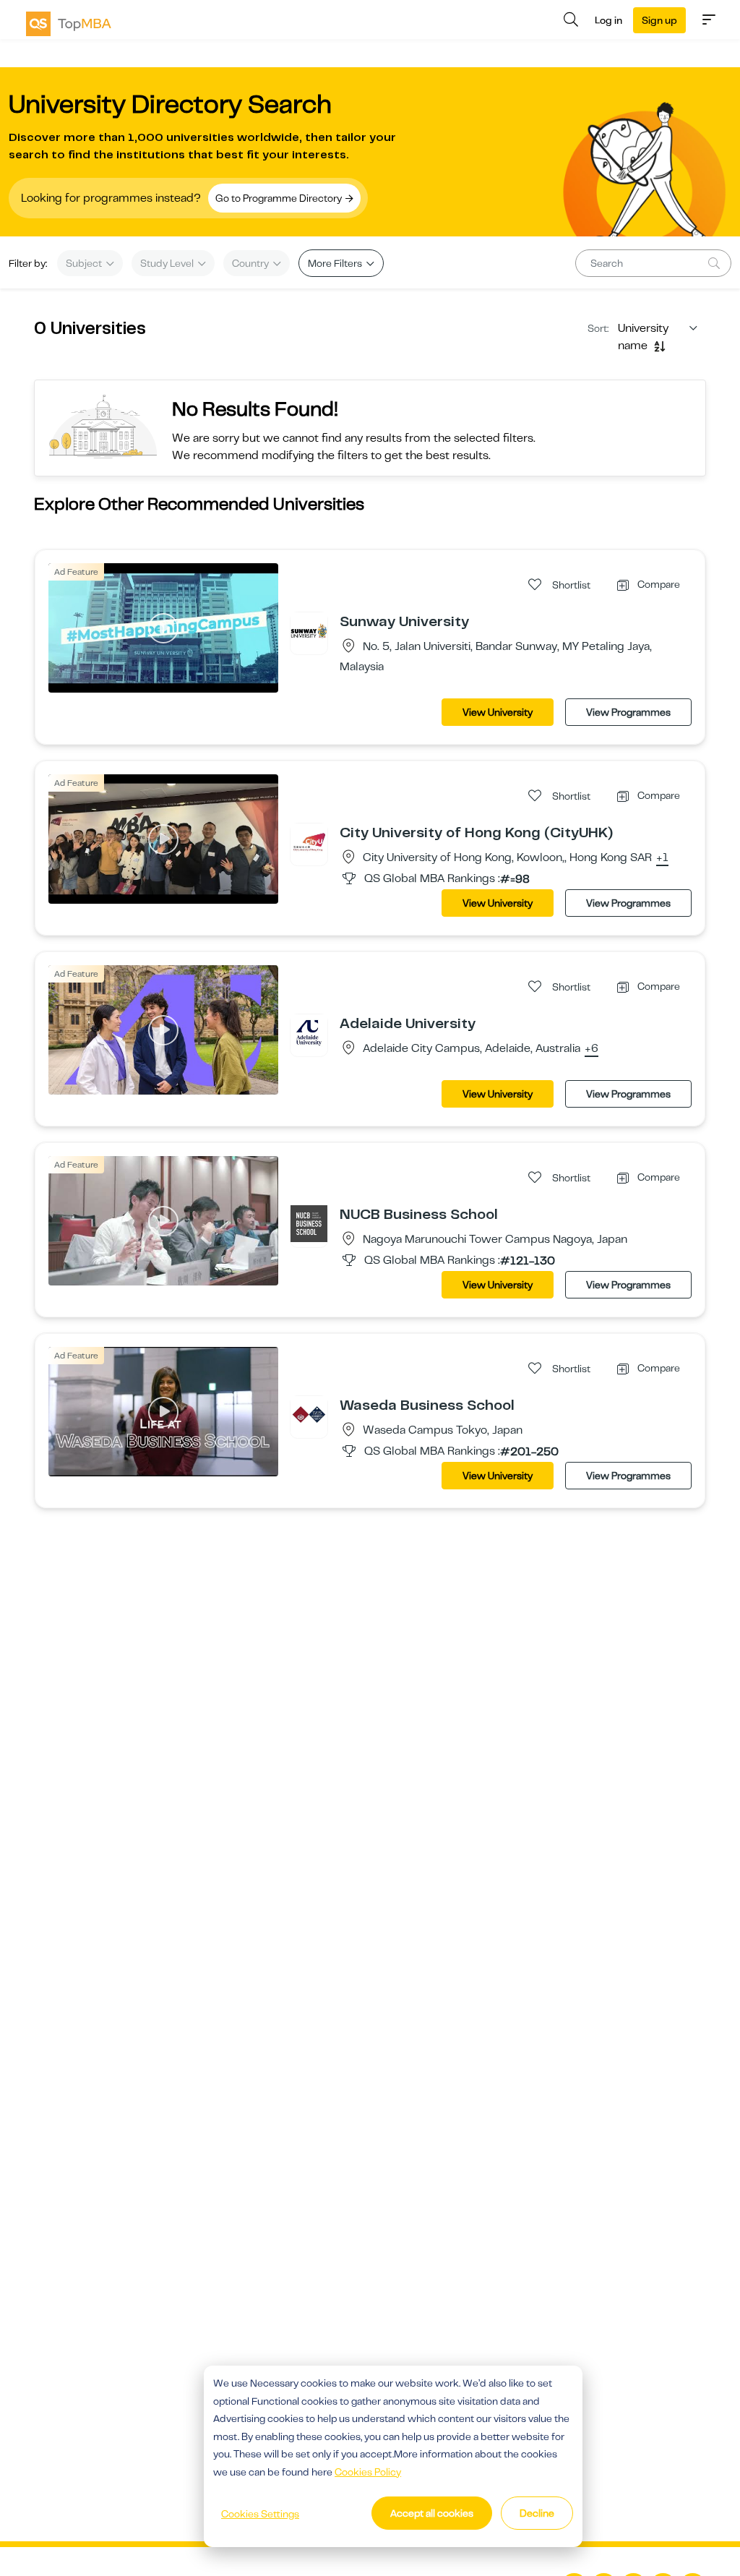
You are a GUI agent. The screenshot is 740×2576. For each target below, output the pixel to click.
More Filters (336, 263)
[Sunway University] (309, 630)
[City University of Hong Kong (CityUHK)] (309, 842)
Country (251, 263)
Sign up (659, 20)
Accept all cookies (432, 2513)
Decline (537, 2513)
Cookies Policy (368, 2472)
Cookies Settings (260, 2514)
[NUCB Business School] (309, 1223)
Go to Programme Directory (280, 198)
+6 (591, 1049)
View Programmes (628, 712)
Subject (85, 263)
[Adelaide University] (309, 1032)
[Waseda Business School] (309, 1414)
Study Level (168, 263)
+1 (662, 858)
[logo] (69, 24)
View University (498, 712)
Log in (608, 20)
